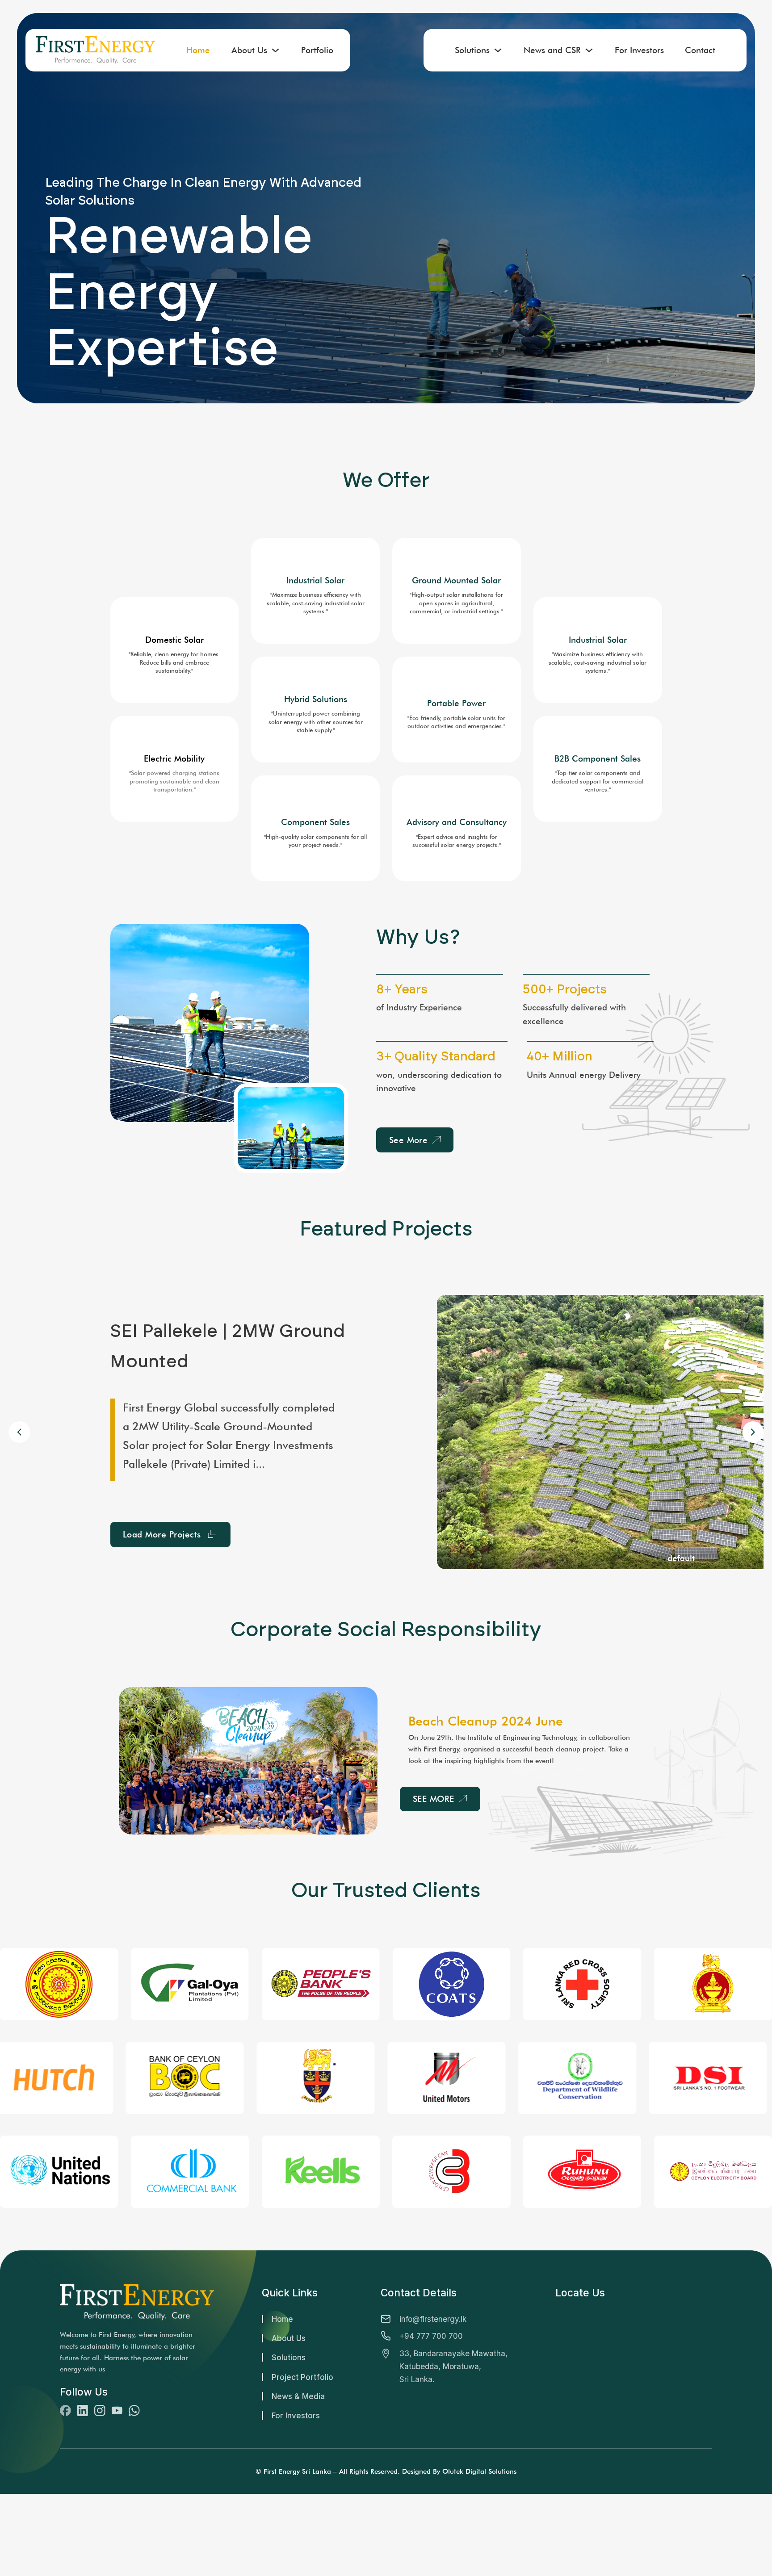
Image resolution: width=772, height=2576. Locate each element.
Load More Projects (162, 1525)
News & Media (298, 2396)
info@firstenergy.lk (433, 2319)
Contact (700, 50)
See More (409, 1140)
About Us (249, 50)
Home (198, 50)
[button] (753, 1432)
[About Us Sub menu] (275, 50)
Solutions (472, 50)
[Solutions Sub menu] (498, 50)
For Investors (639, 50)
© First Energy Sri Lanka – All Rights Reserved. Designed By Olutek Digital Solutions (386, 2471)
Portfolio (317, 50)
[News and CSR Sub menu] (589, 50)
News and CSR (552, 50)
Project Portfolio (302, 2377)
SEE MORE (434, 1799)
